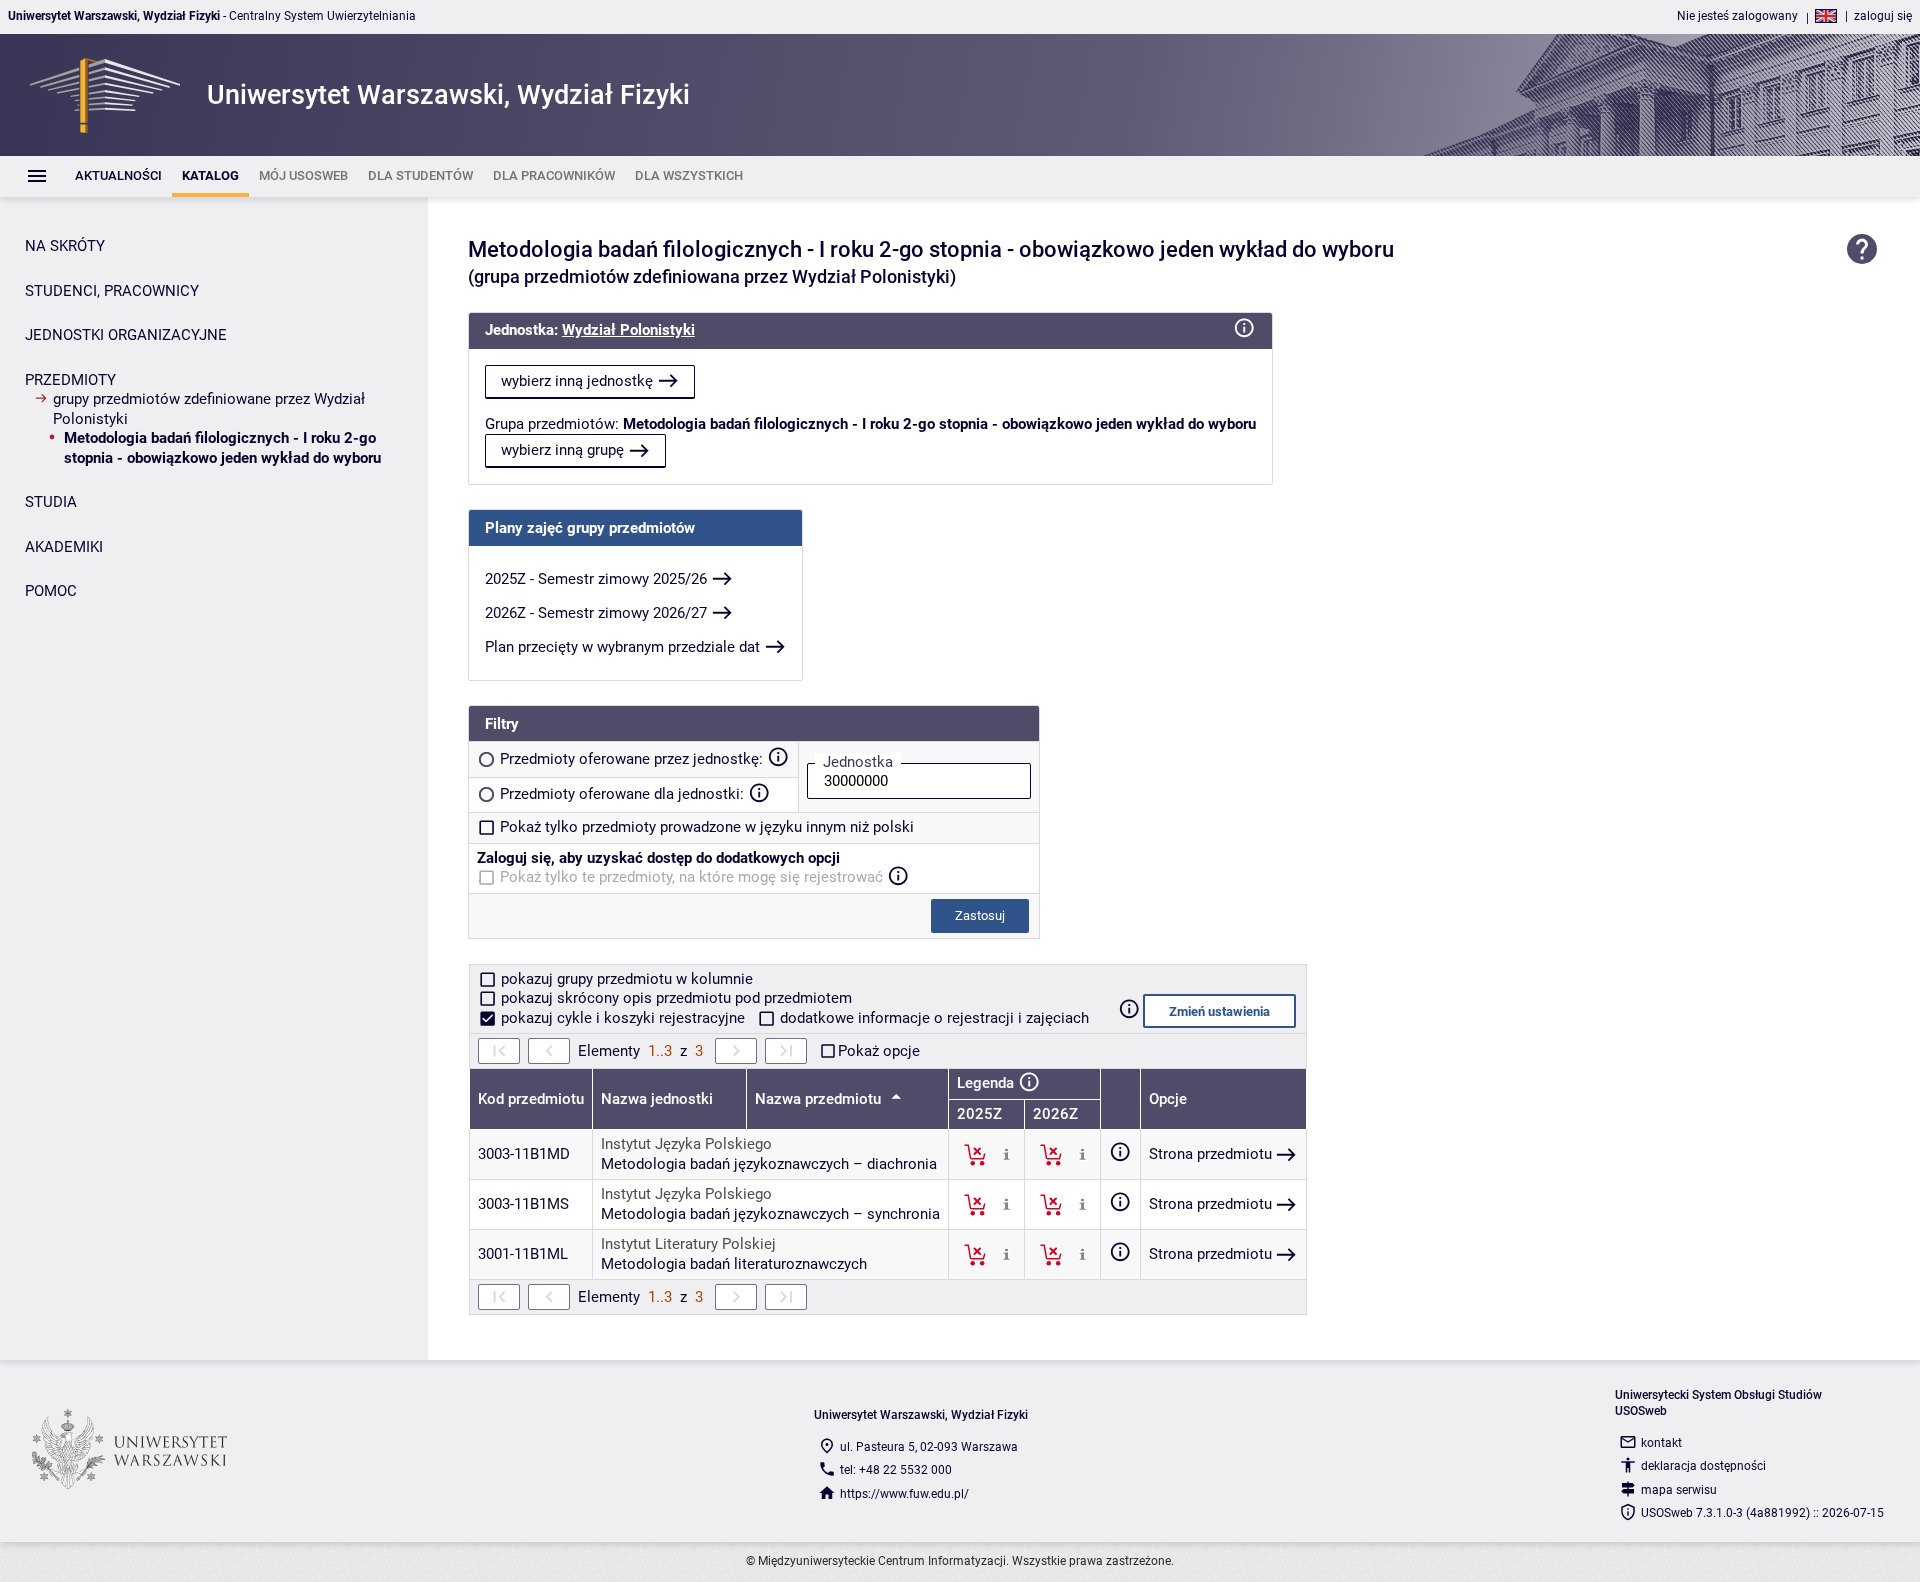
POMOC (51, 591)
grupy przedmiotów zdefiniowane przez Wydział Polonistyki (209, 409)
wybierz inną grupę (562, 450)
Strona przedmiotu (1210, 1154)
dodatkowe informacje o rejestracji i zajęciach (932, 1018)
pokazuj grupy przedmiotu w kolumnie (625, 979)
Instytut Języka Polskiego (686, 1144)
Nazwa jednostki (657, 1099)
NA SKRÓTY (65, 246)
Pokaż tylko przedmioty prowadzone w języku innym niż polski (707, 827)
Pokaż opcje (879, 1051)
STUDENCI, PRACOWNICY (112, 291)
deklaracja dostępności (1703, 1466)
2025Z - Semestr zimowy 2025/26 (596, 579)
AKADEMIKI (64, 547)
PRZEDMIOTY (70, 380)
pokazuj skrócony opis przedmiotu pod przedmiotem (674, 998)
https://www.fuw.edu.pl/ (904, 1494)
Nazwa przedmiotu (820, 1099)
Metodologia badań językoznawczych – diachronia (769, 1164)
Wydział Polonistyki (628, 330)
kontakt (1661, 1443)
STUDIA (51, 502)
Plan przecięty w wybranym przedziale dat (622, 647)
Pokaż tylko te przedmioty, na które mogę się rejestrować (691, 877)
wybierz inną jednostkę (577, 381)
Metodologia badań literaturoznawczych (734, 1264)
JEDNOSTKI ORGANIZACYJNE (126, 335)
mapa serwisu (1679, 1490)
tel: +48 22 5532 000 (896, 1470)
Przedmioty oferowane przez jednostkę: (631, 759)
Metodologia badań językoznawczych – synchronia (770, 1214)
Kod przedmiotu (531, 1099)
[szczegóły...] (1006, 1154)
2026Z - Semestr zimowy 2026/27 (596, 613)
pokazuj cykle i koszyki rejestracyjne (623, 1018)
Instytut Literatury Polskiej (688, 1244)
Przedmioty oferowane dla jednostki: (622, 794)
